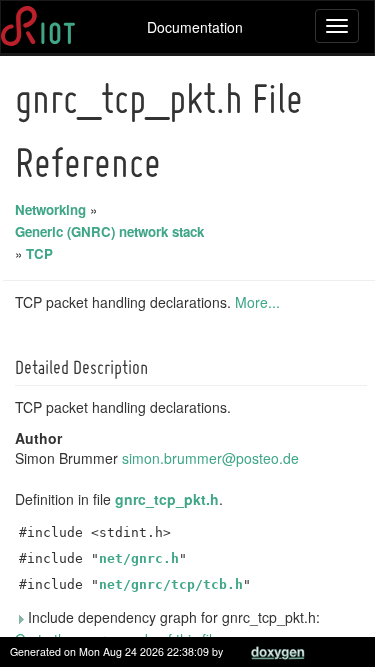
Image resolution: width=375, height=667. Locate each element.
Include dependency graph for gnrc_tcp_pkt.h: (172, 617)
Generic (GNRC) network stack (109, 231)
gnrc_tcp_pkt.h (167, 499)
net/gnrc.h (139, 558)
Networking (50, 209)
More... (257, 302)
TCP (39, 253)
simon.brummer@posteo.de (210, 458)
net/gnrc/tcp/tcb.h (171, 584)
